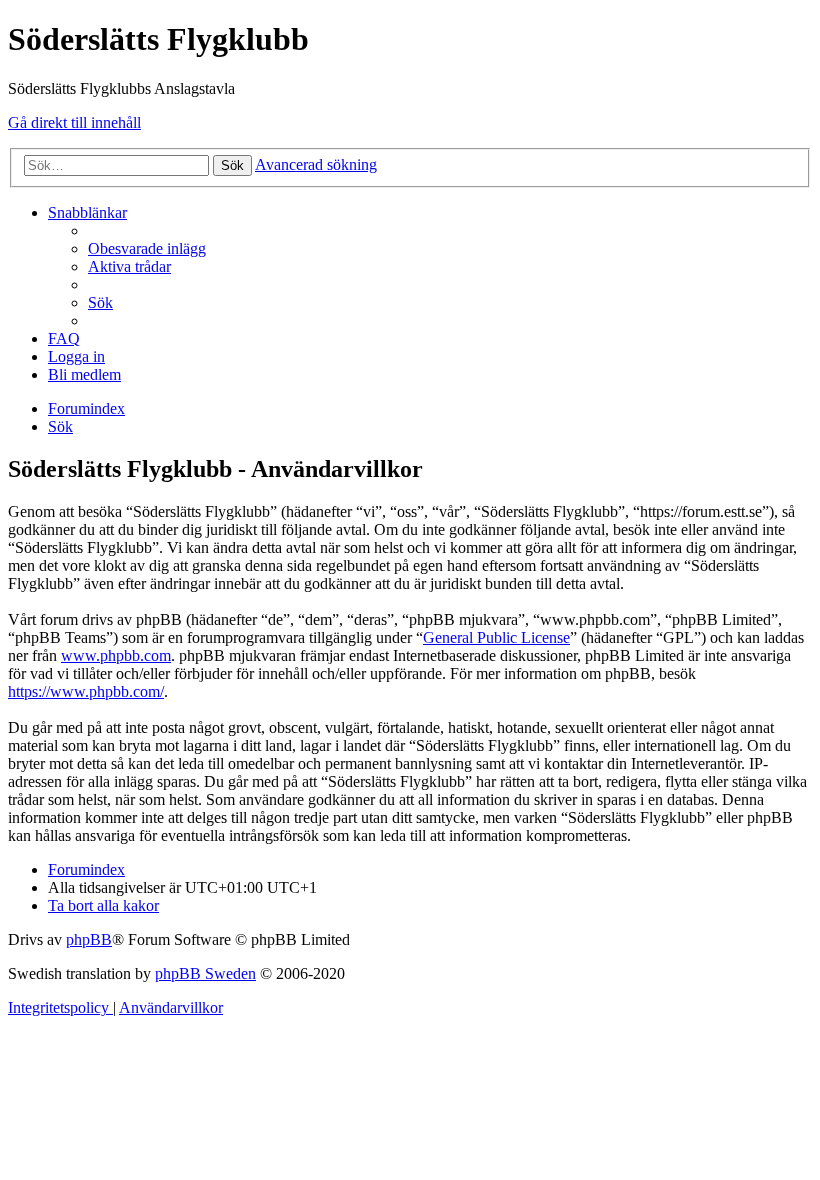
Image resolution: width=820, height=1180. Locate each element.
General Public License (496, 637)
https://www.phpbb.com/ (86, 691)
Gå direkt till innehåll (74, 122)
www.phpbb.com (116, 655)
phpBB (89, 939)
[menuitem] (147, 248)
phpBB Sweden (205, 973)
